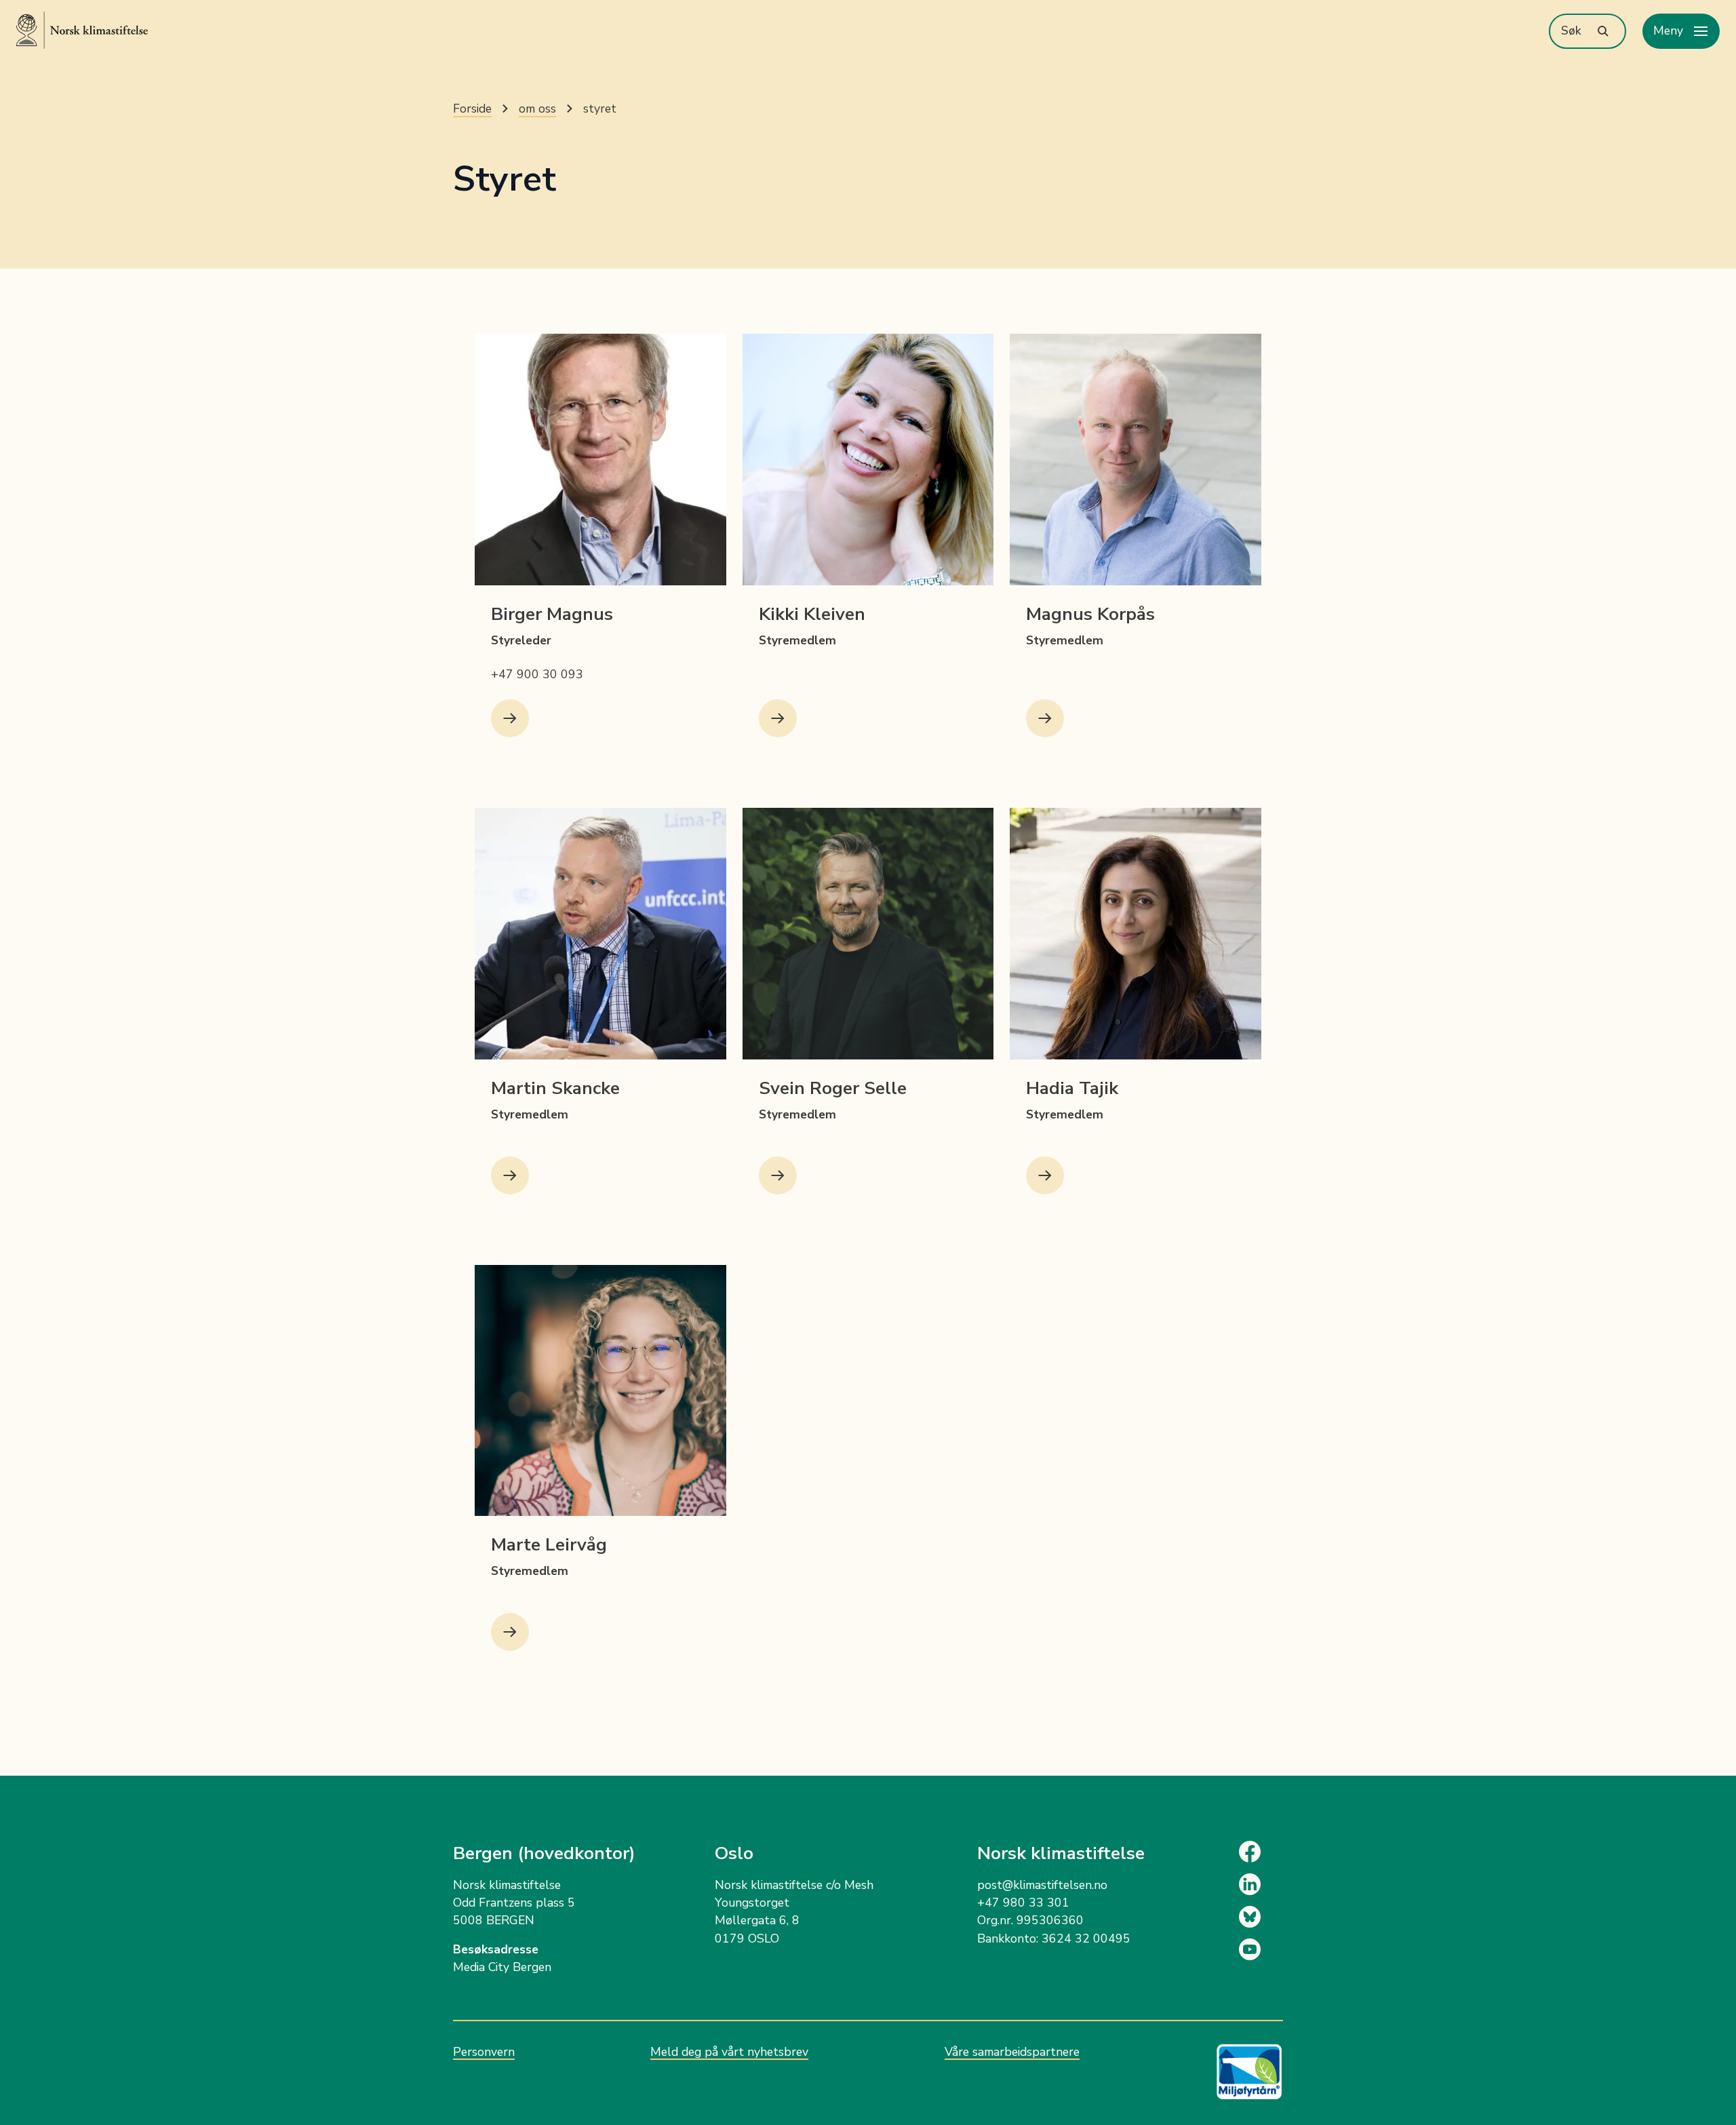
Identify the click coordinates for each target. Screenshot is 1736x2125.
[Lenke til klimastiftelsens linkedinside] (1261, 1884)
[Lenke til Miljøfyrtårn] (1249, 2072)
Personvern (484, 2052)
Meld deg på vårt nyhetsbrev (729, 2052)
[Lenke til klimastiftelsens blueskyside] (1261, 1917)
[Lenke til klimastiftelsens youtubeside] (1261, 1949)
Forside (472, 109)
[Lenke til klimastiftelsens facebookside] (1261, 1852)
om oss (537, 109)
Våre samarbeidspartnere (1012, 2052)
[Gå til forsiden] (82, 30)
